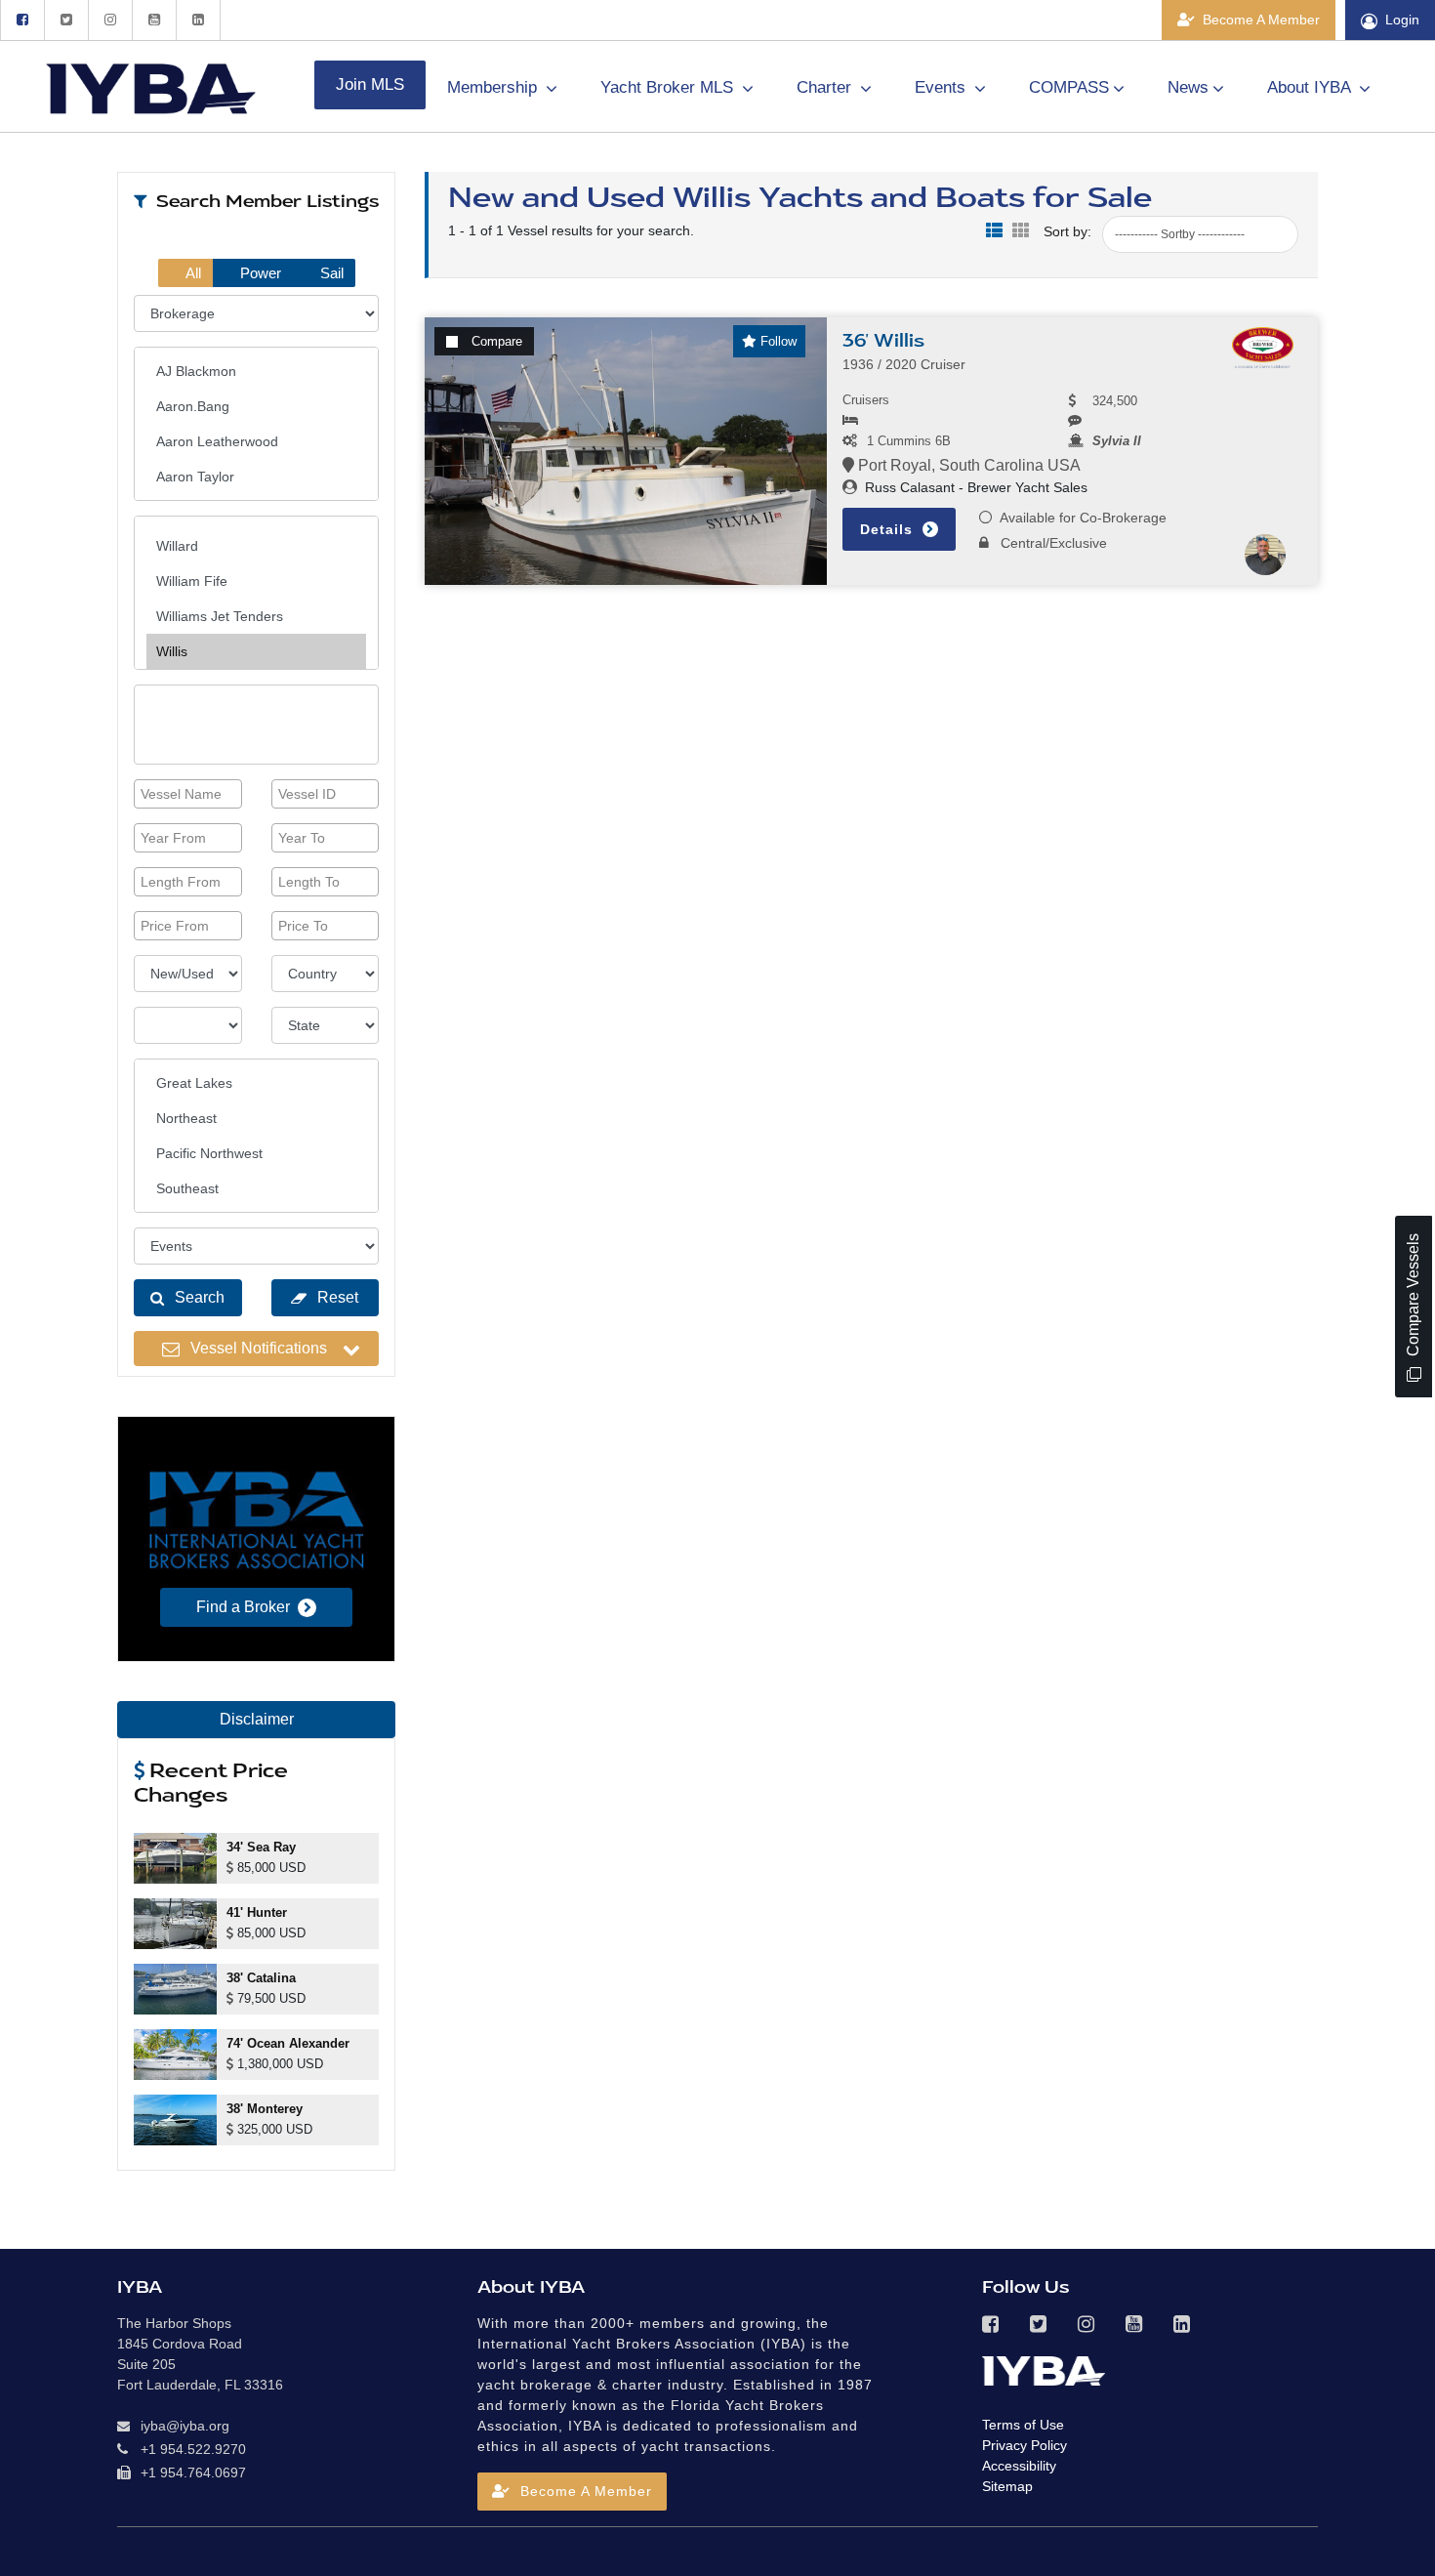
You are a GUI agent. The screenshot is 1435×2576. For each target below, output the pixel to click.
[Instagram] (110, 20)
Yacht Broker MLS (669, 87)
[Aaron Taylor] (256, 477)
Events (943, 87)
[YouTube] (154, 20)
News (1188, 87)
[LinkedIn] (198, 20)
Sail (330, 273)
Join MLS (370, 84)
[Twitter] (66, 20)
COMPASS (1069, 87)
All (192, 273)
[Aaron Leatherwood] (256, 441)
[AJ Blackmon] (256, 371)
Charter (826, 87)
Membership (494, 87)
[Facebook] (22, 20)
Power (259, 273)
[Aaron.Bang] (256, 406)
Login (1402, 20)
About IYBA (1311, 87)
